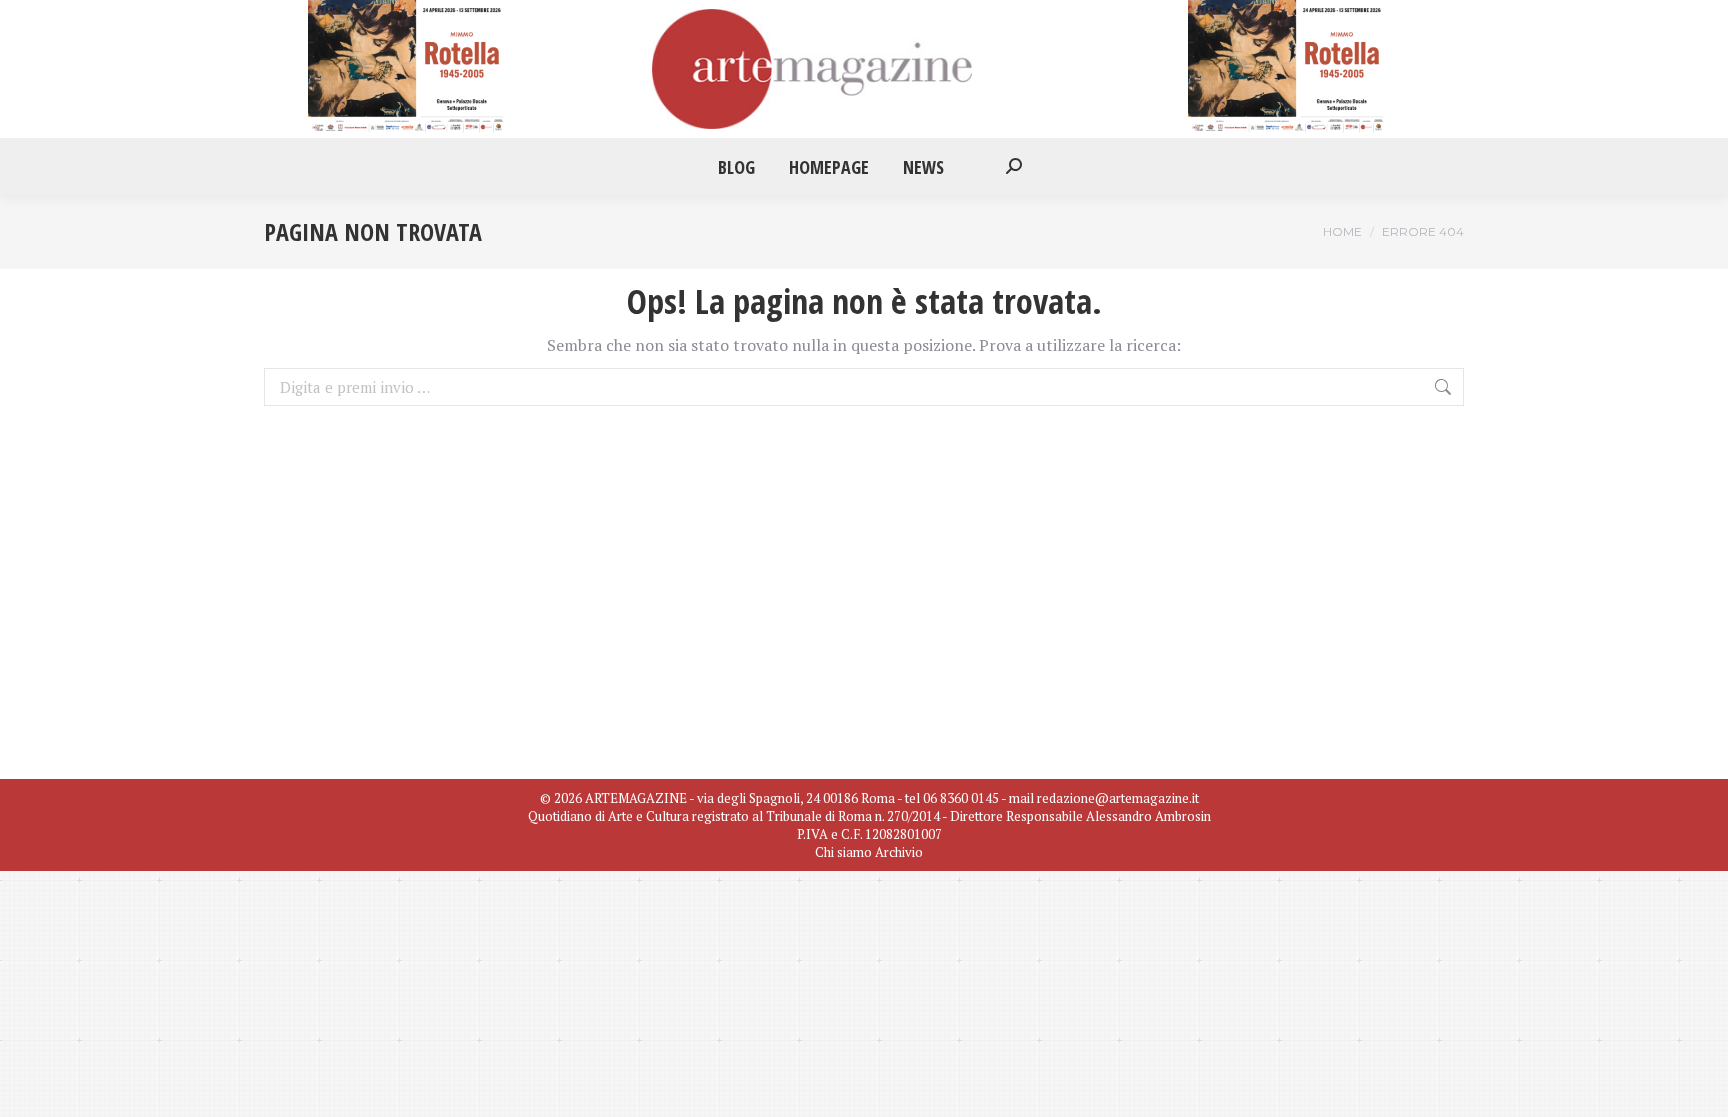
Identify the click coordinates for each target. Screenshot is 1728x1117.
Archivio (899, 852)
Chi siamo (843, 852)
